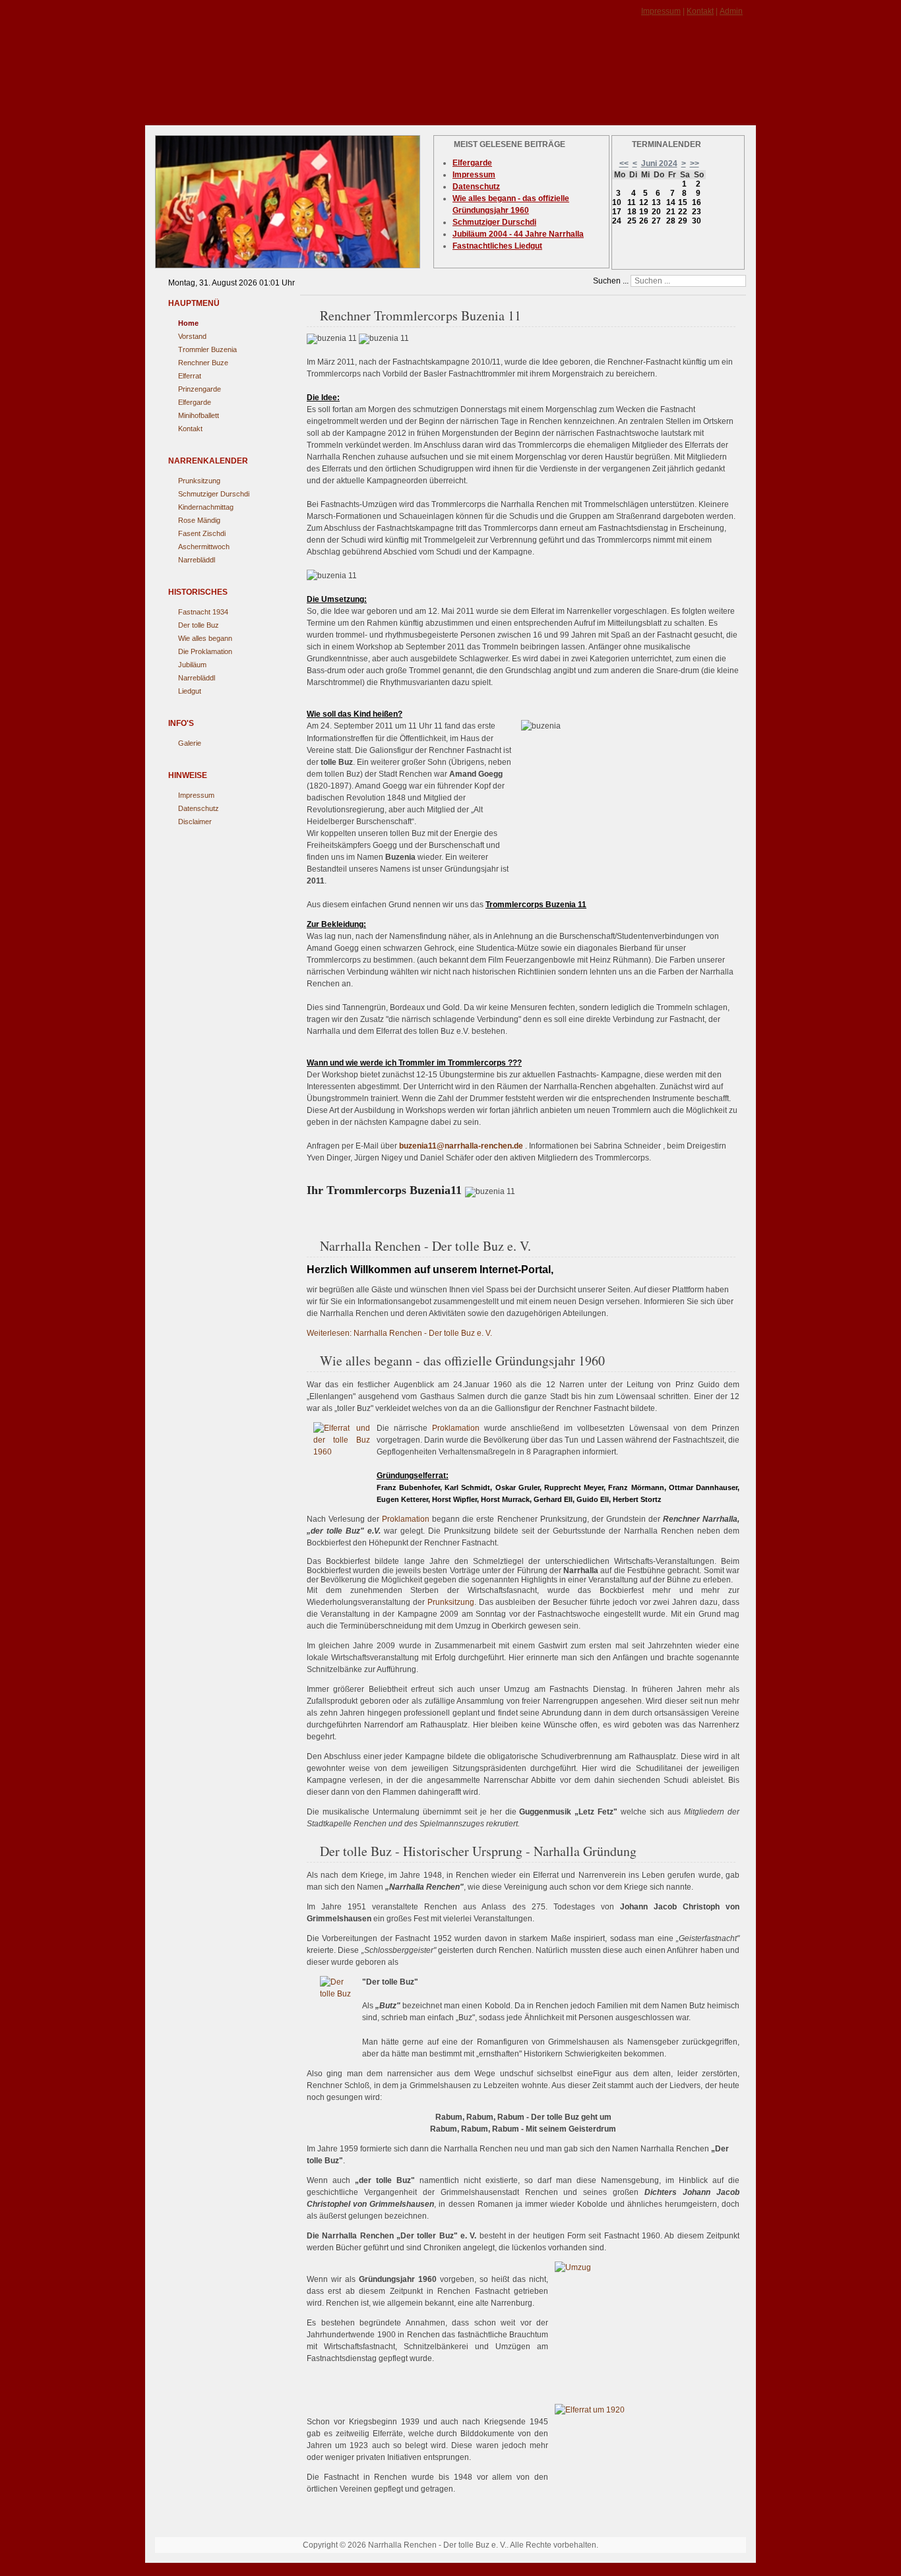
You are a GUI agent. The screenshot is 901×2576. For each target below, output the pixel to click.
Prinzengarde (200, 389)
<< (624, 164)
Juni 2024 (659, 164)
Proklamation (456, 1428)
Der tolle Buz (199, 625)
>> (695, 164)
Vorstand (192, 336)
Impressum (661, 11)
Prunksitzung (199, 481)
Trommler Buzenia (207, 349)
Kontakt (700, 11)
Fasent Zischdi (202, 533)
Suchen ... (611, 281)
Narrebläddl (197, 560)
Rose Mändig (199, 520)
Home (188, 323)
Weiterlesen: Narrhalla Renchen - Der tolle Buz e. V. (399, 1333)
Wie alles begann (205, 638)
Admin (731, 11)
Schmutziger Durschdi (214, 494)
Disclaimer (195, 822)
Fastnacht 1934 (203, 612)
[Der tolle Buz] (341, 1994)
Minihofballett (199, 415)
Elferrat (190, 376)
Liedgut (190, 691)
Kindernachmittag (206, 507)
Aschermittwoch (204, 547)
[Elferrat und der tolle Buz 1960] (342, 1452)
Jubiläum (192, 665)
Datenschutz (199, 808)
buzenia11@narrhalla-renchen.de (461, 1146)
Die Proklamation (205, 651)
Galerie (190, 743)
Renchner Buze (203, 363)
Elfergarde (195, 402)
